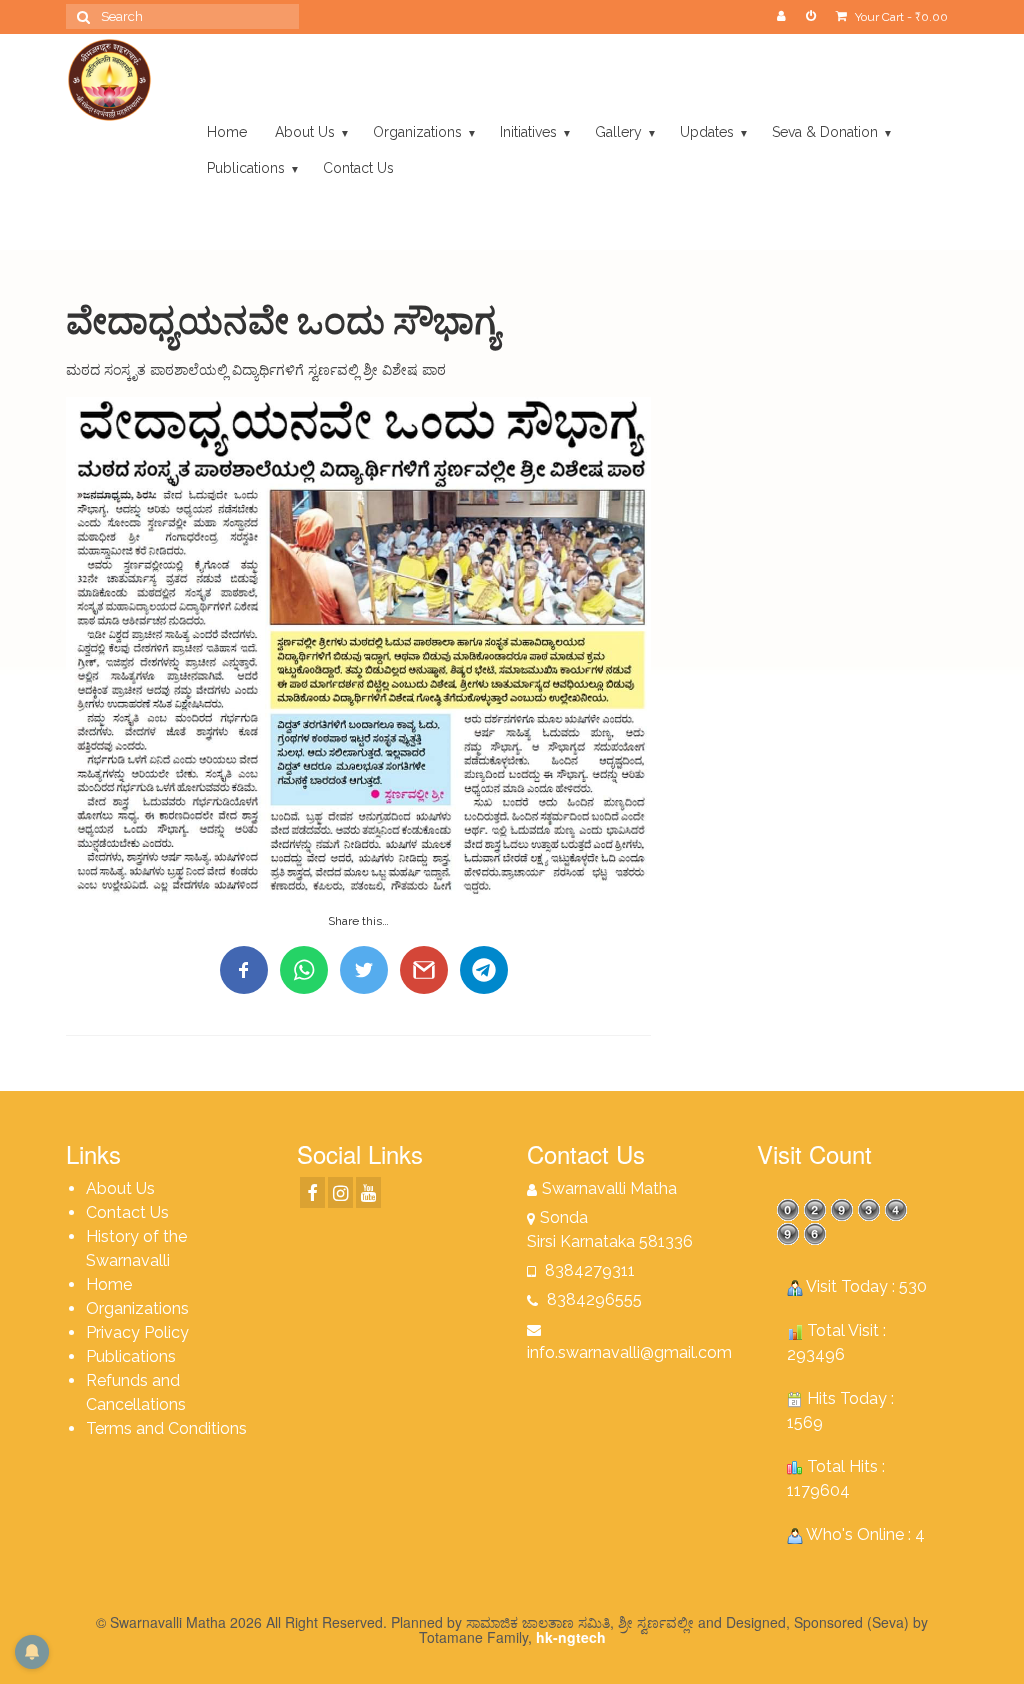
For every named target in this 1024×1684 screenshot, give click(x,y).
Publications (131, 1356)
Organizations (137, 1308)
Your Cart (900, 17)
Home (109, 1284)
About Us (120, 1188)
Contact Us (127, 1212)
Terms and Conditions (166, 1428)
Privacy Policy (137, 1332)
